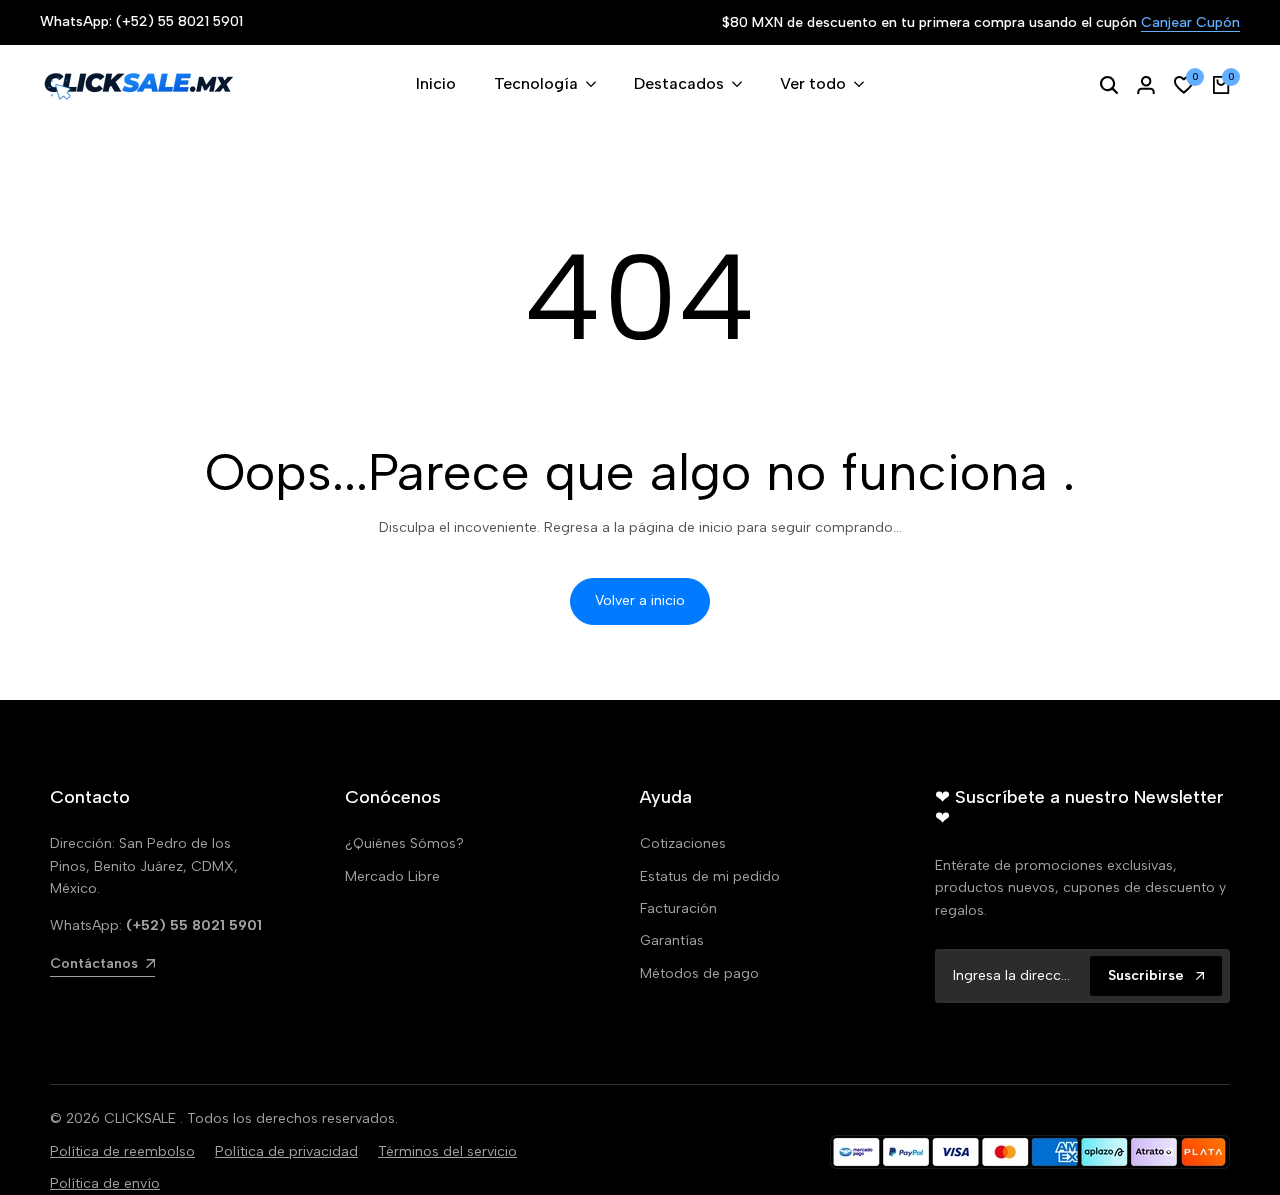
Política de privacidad (286, 1151)
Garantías (672, 940)
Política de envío (105, 1183)
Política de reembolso (122, 1151)
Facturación (678, 908)
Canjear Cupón (1190, 23)
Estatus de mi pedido (710, 876)
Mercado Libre (392, 876)
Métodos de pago (699, 973)
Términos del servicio (447, 1151)
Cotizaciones (683, 843)
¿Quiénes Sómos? (404, 843)
